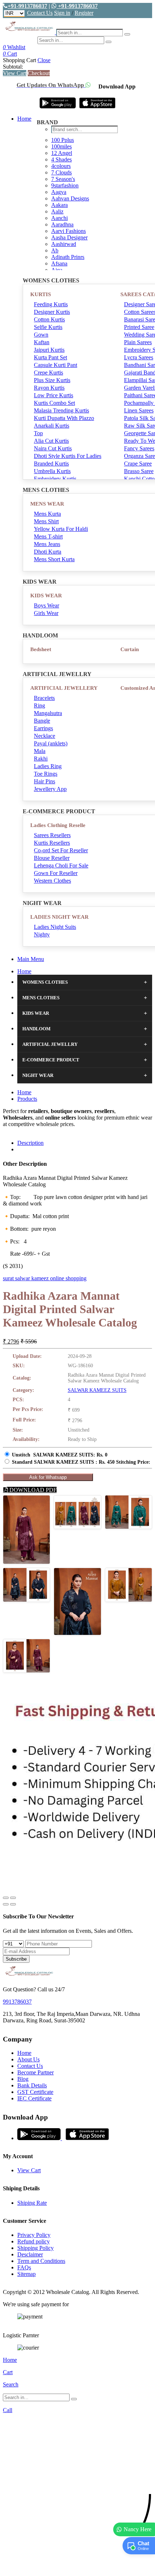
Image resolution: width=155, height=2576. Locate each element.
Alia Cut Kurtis (51, 441)
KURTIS (41, 294)
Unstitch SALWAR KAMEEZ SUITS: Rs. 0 (60, 1455)
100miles (61, 146)
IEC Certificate (34, 2098)
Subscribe (16, 1959)
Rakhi (41, 759)
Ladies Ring (48, 766)
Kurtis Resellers (52, 843)
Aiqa (57, 270)
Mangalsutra (48, 713)
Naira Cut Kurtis (53, 448)
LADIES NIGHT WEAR (59, 917)
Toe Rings (46, 774)
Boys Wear (46, 605)
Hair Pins (45, 781)
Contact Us (40, 13)
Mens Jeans (47, 544)
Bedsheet (41, 649)
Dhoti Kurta (48, 552)
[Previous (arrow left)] (6, 1904)
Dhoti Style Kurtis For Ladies (68, 456)
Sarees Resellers (52, 835)
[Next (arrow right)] (13, 1904)
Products (27, 1099)
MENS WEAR (47, 504)
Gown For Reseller (56, 873)
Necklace (45, 736)
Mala (40, 751)
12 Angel (62, 153)
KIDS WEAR (46, 596)
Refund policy (34, 2241)
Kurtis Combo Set (54, 403)
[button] (77, 2567)
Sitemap (26, 2274)
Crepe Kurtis (48, 373)
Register (84, 13)
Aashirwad (64, 244)
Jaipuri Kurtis (49, 350)
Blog (23, 2079)
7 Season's (63, 179)
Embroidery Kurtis (55, 479)
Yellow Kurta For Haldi (61, 529)
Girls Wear (46, 613)
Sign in (62, 13)
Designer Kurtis (52, 312)
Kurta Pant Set (50, 357)
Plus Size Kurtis (52, 380)
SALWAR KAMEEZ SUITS (97, 1390)
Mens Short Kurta (54, 559)
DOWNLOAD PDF (32, 1490)
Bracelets (44, 698)
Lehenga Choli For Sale (61, 865)
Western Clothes (52, 881)
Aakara (59, 205)
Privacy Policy (34, 2235)
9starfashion (65, 185)
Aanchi (59, 218)
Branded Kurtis (51, 464)
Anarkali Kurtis (52, 426)
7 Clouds (61, 172)
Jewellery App (50, 789)
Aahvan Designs (70, 198)
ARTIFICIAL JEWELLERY (64, 688)
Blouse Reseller (52, 858)
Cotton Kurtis (49, 319)
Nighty (42, 934)
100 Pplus (63, 140)
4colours (61, 166)
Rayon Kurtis (49, 388)
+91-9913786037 (27, 6)
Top (38, 433)
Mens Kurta (47, 514)
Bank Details (32, 2085)
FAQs (24, 2267)
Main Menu (31, 959)
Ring (39, 705)
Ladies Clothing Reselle (58, 825)
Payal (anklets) (51, 743)
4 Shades (61, 159)
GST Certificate (35, 2092)
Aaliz (57, 211)
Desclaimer (30, 2254)
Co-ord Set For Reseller (61, 850)
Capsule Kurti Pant (56, 365)
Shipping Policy (36, 2248)
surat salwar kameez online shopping (45, 1278)
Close (44, 60)
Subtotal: (13, 67)
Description (30, 1143)
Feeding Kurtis (51, 304)
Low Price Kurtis (54, 395)
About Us (28, 2059)
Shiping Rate (32, 2203)
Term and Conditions (41, 2261)
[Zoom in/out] (13, 1898)
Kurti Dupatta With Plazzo (64, 418)
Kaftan (42, 342)
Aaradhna (62, 224)
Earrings (43, 728)
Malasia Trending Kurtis (61, 410)
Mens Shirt (46, 521)
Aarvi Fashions (68, 231)
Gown (41, 335)
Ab (55, 250)
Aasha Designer (69, 237)
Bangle (42, 721)
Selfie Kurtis (48, 327)
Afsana (59, 263)
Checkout (39, 73)
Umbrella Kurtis (52, 471)
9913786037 (17, 2002)
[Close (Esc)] (6, 1898)
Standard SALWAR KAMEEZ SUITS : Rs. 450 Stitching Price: (81, 1462)
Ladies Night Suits (55, 927)
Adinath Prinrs (68, 257)
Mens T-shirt (48, 536)
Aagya (59, 192)
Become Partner (36, 2072)
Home (24, 119)
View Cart (15, 73)
